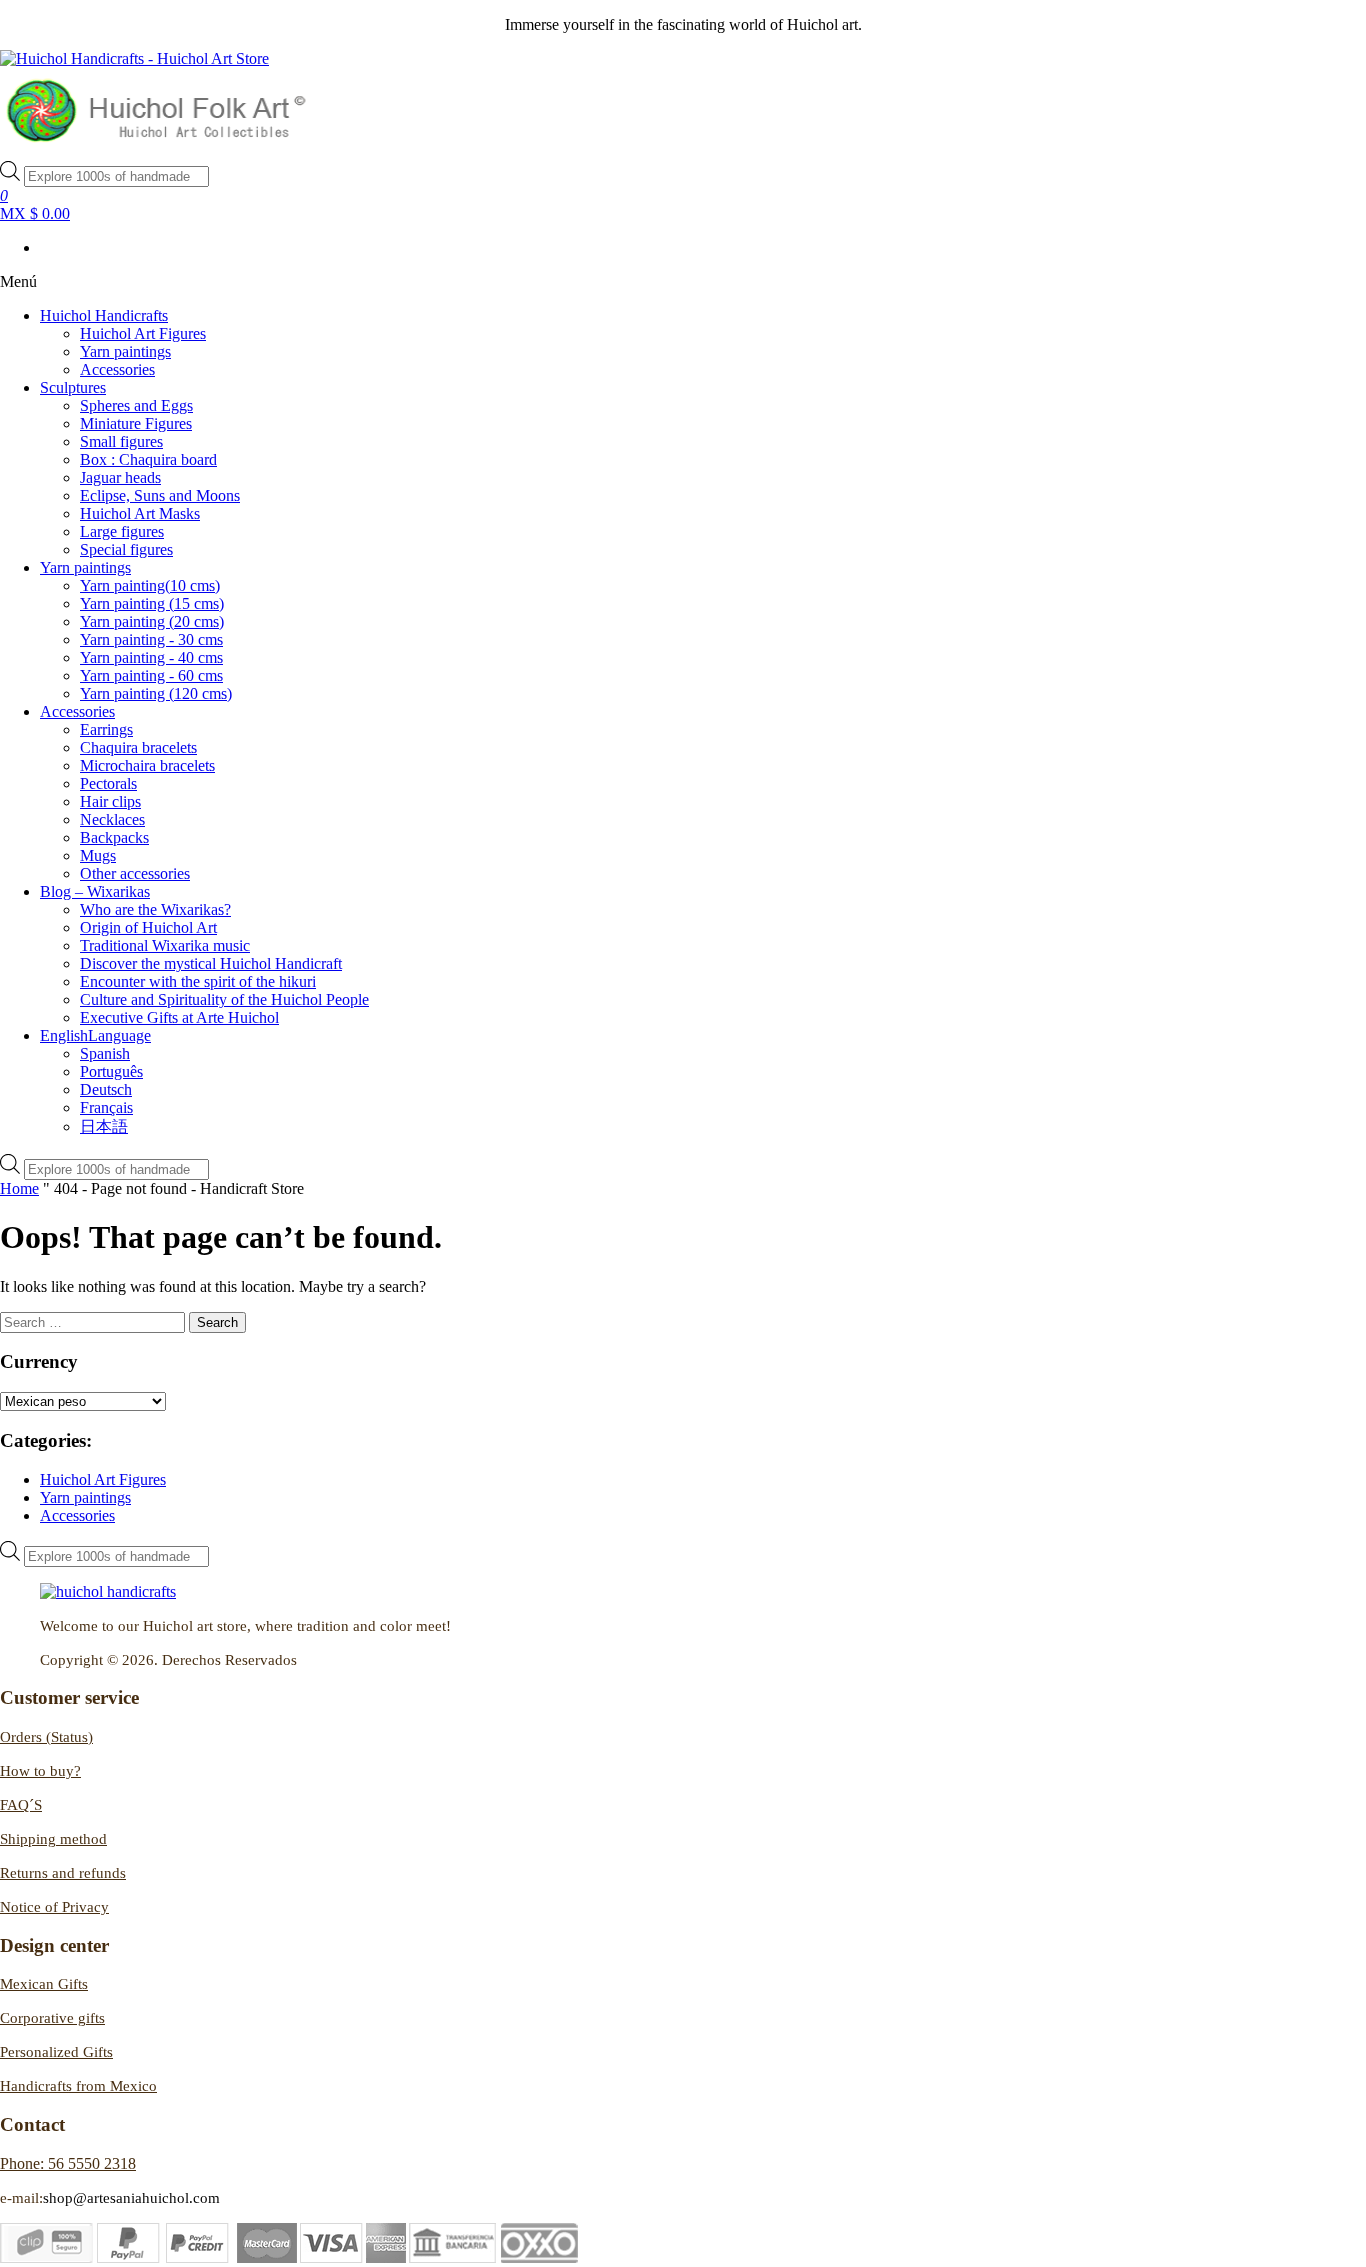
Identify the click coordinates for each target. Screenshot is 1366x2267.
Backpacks (114, 837)
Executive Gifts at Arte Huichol (179, 1017)
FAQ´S (21, 1805)
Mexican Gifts (44, 1984)
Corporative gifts (52, 2018)
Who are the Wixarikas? (155, 909)
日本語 (104, 1126)
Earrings (106, 729)
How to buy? (40, 1771)
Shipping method (53, 1839)
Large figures (122, 531)
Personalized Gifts (56, 2052)
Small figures (121, 441)
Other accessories (135, 873)
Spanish (105, 1053)
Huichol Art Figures (143, 333)
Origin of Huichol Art (148, 927)
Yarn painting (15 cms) (152, 603)
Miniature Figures (136, 423)
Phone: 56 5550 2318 (68, 2163)
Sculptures (73, 387)
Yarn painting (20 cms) (152, 621)
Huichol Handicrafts (104, 315)
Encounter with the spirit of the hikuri (198, 981)
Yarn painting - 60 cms (151, 675)
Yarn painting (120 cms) (156, 693)
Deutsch (106, 1089)
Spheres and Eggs (136, 405)
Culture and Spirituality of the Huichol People (224, 999)
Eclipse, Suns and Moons (160, 495)
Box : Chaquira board (148, 459)
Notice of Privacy (54, 1907)
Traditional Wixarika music (165, 945)
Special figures (126, 549)
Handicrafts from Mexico (78, 2086)
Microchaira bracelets (147, 765)
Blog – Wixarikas (95, 891)
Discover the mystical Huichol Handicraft (211, 963)
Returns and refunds (63, 1873)
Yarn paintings (125, 351)
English (95, 1035)
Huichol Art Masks (140, 513)
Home (19, 1188)
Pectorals (108, 783)
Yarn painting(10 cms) (150, 585)
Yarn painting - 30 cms (151, 639)
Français (106, 1107)
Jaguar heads (120, 477)
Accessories (117, 369)
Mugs (98, 855)
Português (111, 1071)
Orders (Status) (46, 1737)
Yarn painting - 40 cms (151, 657)
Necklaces (112, 819)
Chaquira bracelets (138, 747)
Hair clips (110, 801)
